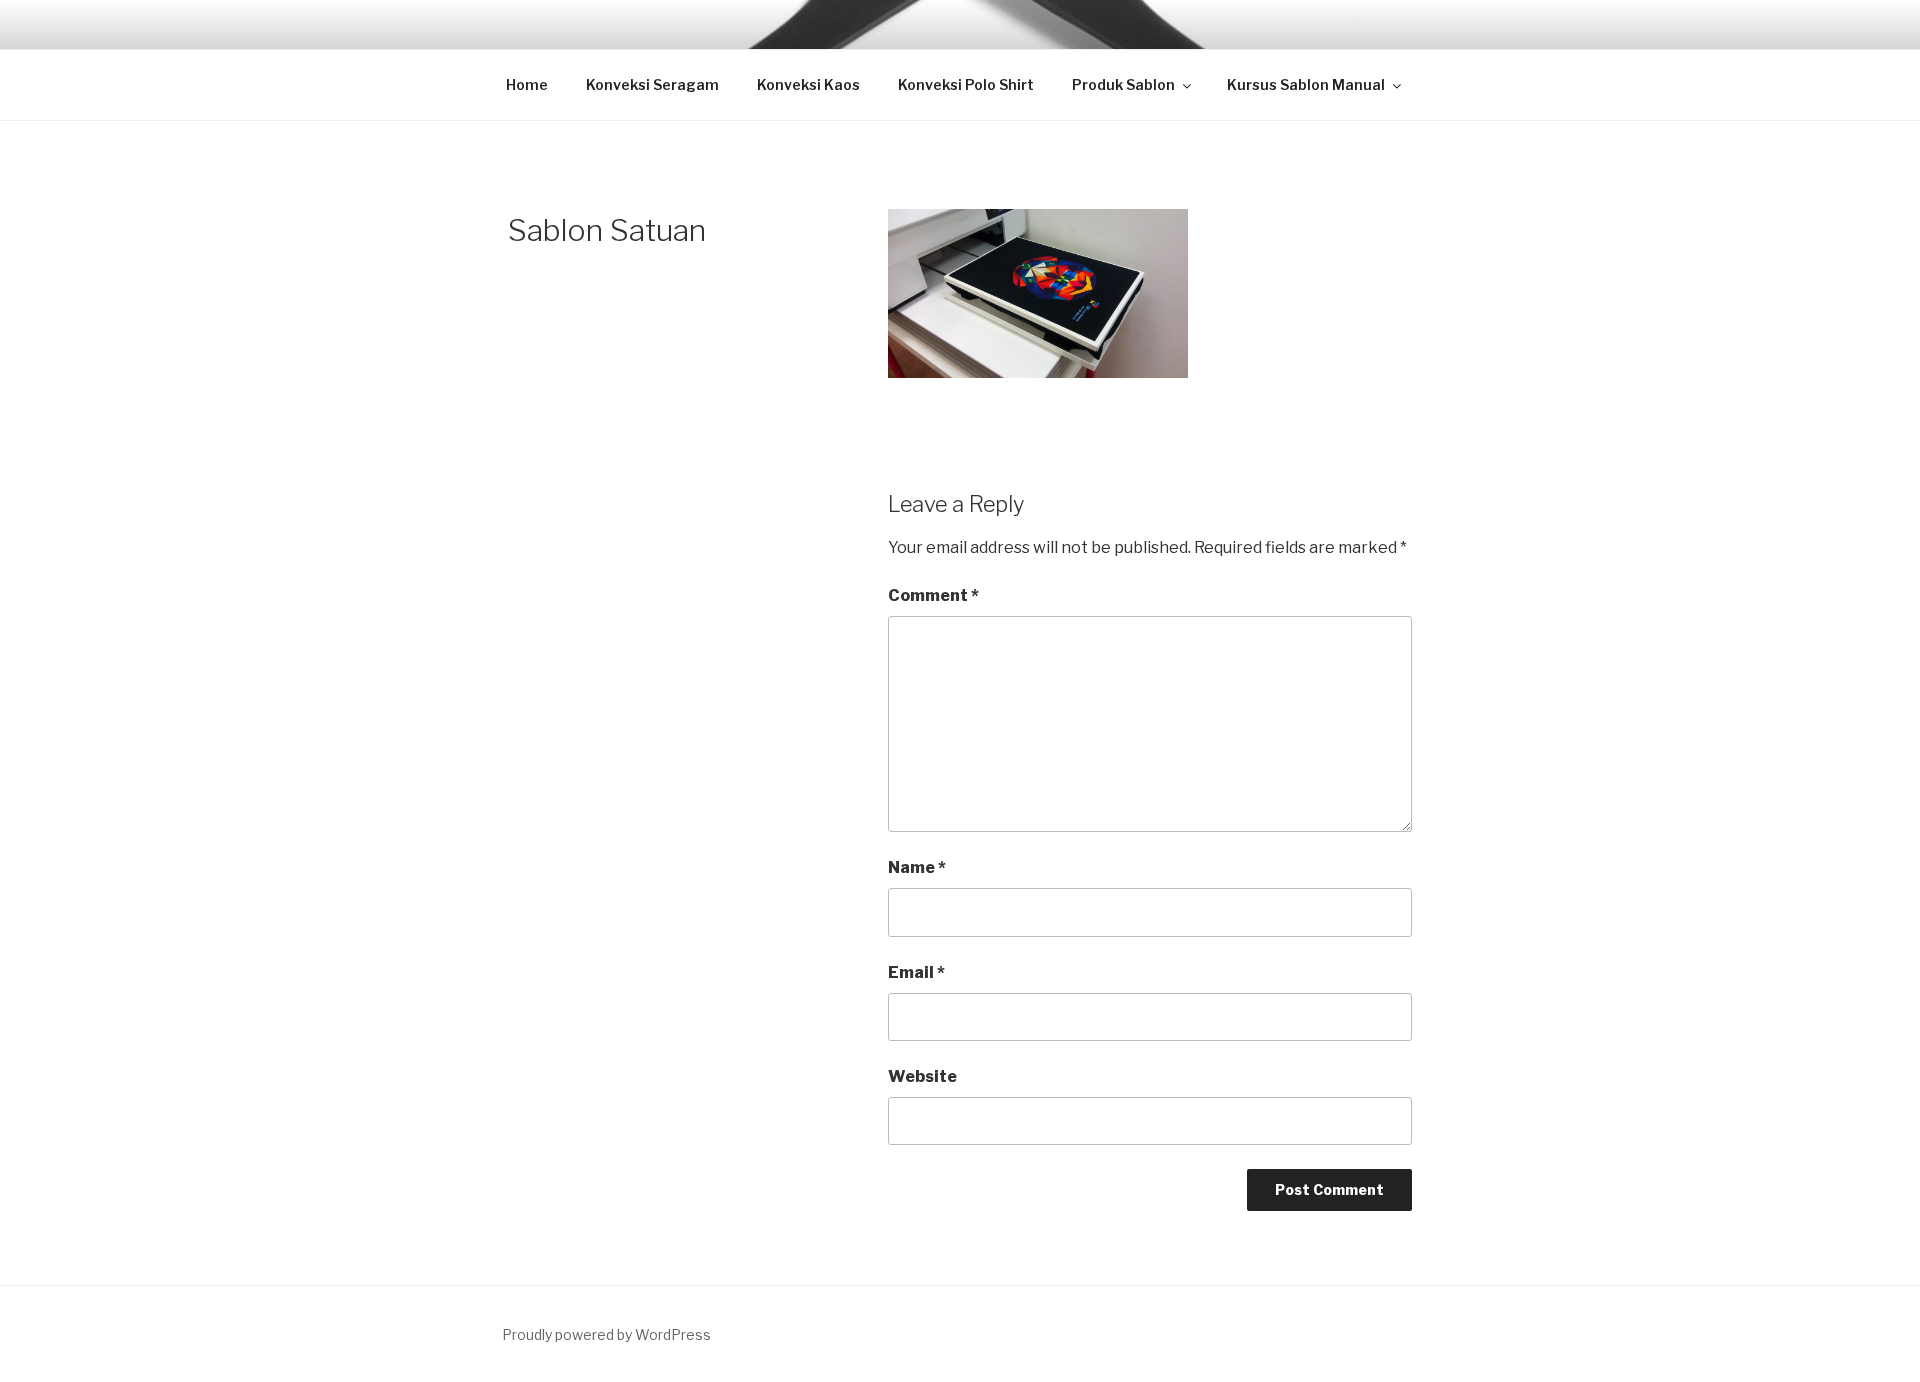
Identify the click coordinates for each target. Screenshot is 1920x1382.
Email (916, 972)
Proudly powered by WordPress (606, 1334)
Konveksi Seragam (652, 84)
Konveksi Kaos (808, 84)
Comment (933, 595)
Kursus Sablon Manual (1306, 84)
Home (527, 84)
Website (922, 1076)
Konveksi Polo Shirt (966, 84)
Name (917, 867)
